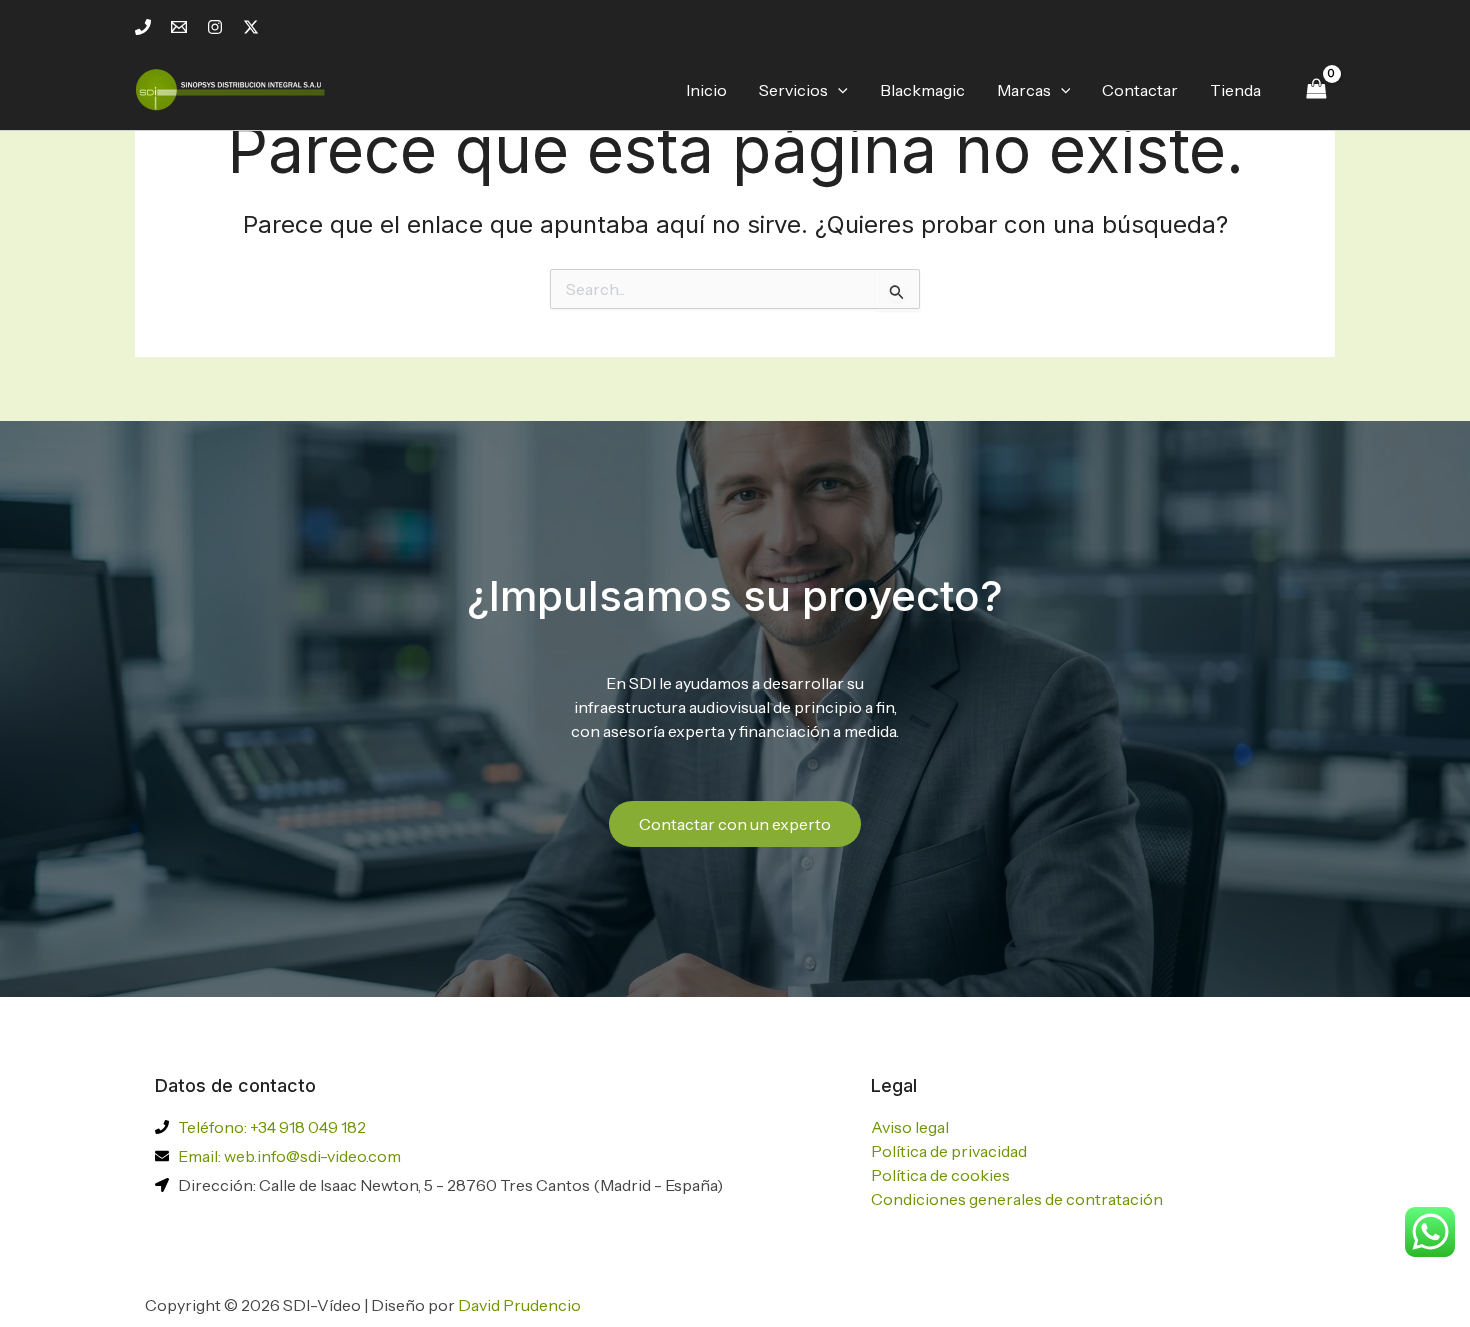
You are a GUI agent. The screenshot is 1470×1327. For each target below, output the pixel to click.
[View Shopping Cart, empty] (1316, 89)
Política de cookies (940, 1175)
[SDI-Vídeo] (235, 88)
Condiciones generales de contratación (1017, 1199)
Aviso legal (910, 1127)
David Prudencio (519, 1305)
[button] (838, 90)
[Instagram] (215, 27)
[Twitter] (251, 27)
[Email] (179, 27)
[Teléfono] (143, 27)
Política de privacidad (949, 1151)
